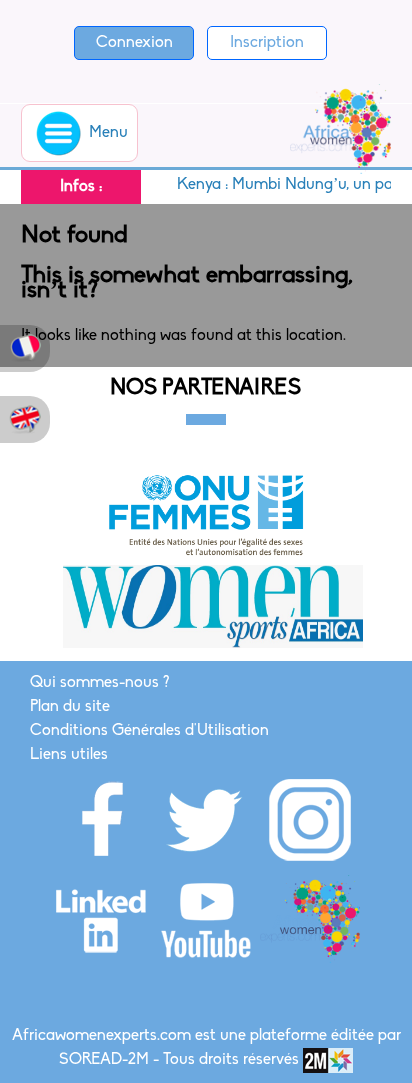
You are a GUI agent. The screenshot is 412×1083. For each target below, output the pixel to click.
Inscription (267, 43)
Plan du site (70, 707)
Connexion (134, 43)
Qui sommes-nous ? (99, 683)
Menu (106, 133)
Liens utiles (69, 755)
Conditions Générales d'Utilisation (149, 731)
